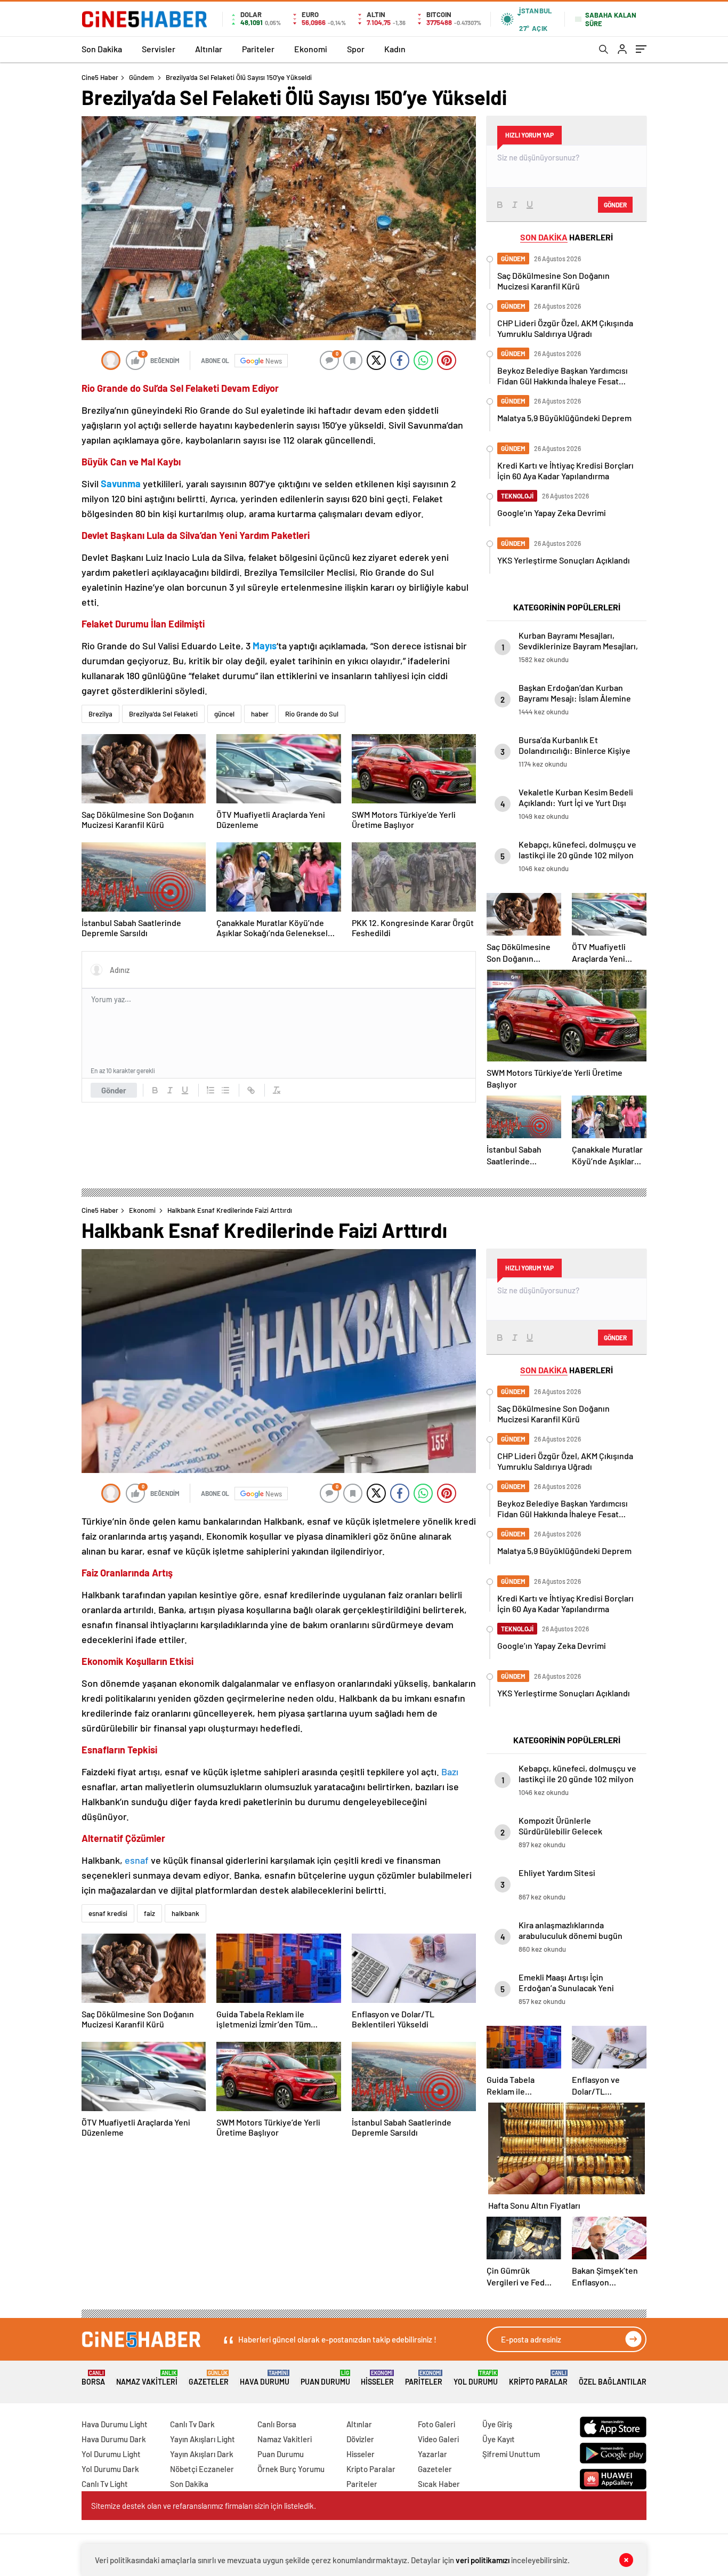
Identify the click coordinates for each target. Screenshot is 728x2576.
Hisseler (377, 2378)
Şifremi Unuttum (511, 2454)
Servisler (159, 49)
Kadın (395, 49)
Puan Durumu (325, 2378)
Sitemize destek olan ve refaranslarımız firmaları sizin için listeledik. (204, 2506)
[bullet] (225, 1090)
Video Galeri (438, 2439)
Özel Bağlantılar (613, 2382)
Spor (356, 49)
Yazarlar (432, 2454)
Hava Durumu (265, 2378)
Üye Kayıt (499, 2439)
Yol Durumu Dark (110, 2469)
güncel (224, 714)
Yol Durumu (476, 2378)
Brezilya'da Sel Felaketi (163, 714)
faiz (149, 1913)
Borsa (93, 2378)
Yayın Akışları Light (203, 2439)
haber (260, 714)
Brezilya (100, 714)
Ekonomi (311, 49)
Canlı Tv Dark (192, 2424)
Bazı (450, 1772)
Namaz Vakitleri (147, 2378)
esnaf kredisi (108, 1913)
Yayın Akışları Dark (202, 2454)
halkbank (185, 1913)
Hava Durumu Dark (114, 2439)
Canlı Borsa (277, 2424)
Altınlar (209, 49)
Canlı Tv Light (105, 2484)
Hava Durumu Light (115, 2424)
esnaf (138, 1860)
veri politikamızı (483, 2560)
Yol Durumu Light (111, 2454)
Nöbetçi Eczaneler (202, 2469)
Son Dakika (102, 49)
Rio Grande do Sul (312, 714)
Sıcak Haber (439, 2484)
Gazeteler (209, 2378)
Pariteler (258, 49)
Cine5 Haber (100, 77)
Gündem (141, 77)
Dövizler (360, 2439)
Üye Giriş (497, 2424)
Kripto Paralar (538, 2378)
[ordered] (211, 1090)
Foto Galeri (436, 2424)
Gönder (114, 1090)
